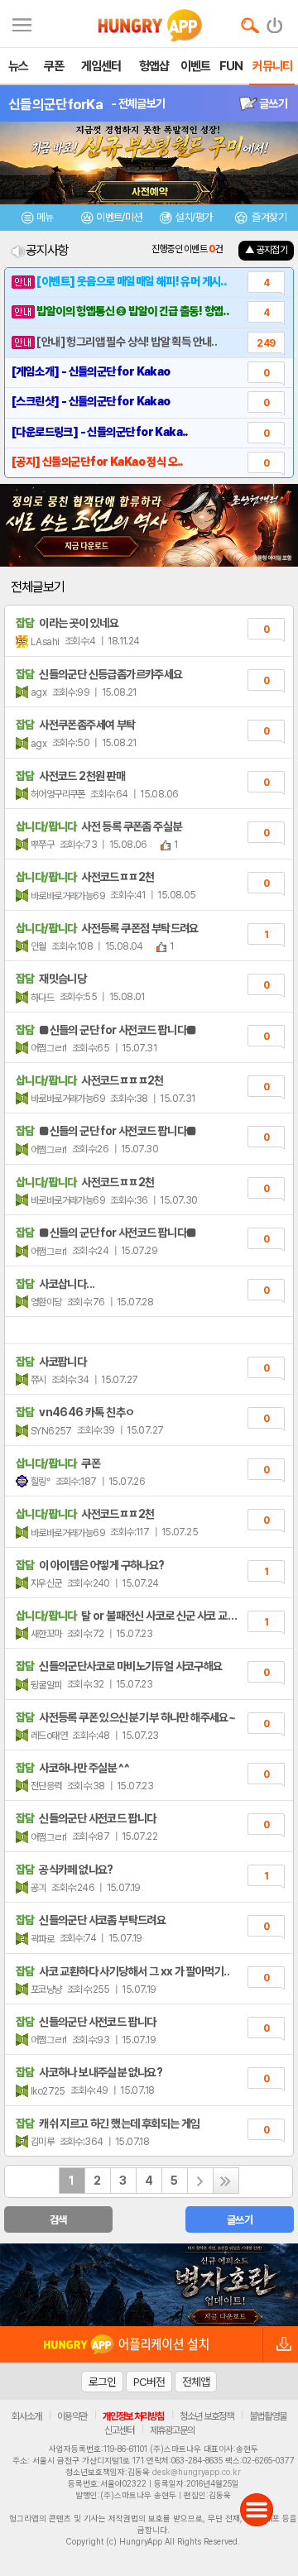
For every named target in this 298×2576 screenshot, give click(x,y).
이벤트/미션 (119, 217)
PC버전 (149, 2382)
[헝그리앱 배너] (149, 2285)
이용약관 (72, 2416)
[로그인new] (275, 22)
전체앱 (196, 2382)
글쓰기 (272, 103)
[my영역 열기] (22, 23)
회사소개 (26, 2416)
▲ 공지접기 (266, 250)
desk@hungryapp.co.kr (197, 2472)
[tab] (37, 220)
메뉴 (45, 217)
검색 (58, 2220)
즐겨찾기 (268, 217)
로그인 (102, 2382)
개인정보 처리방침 (133, 2416)
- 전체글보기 (138, 103)
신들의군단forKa (55, 104)
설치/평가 (193, 217)
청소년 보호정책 (207, 2416)
